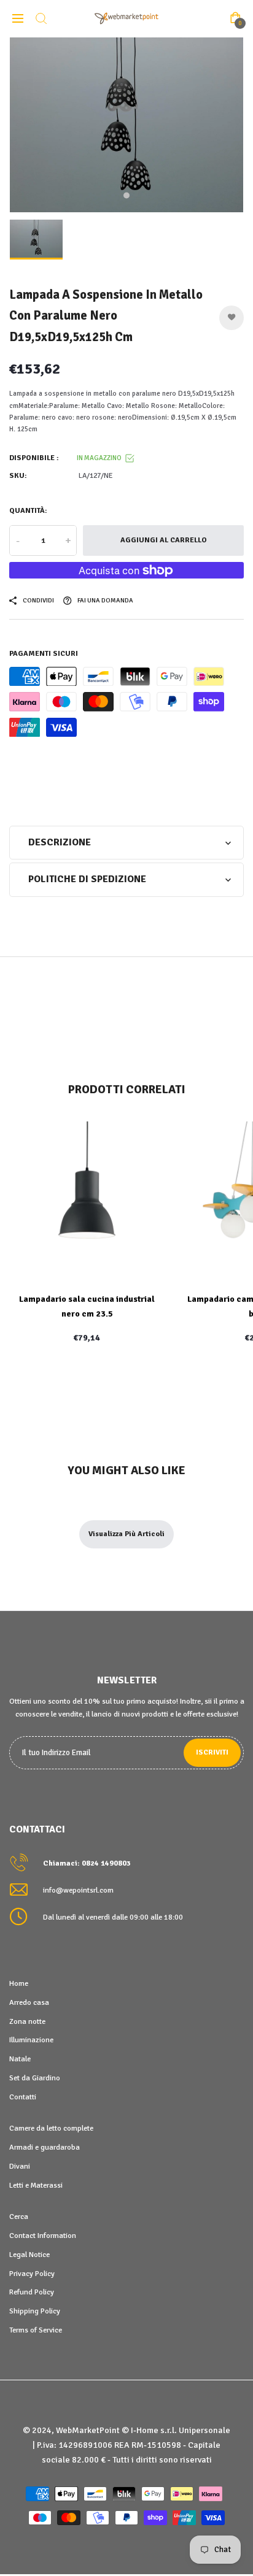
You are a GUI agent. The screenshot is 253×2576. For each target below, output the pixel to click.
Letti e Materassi (36, 2185)
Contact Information (43, 2236)
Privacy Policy (32, 2274)
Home (19, 1983)
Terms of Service (36, 2330)
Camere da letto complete (51, 2128)
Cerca (19, 2217)
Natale (20, 2059)
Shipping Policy (35, 2311)
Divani (20, 2166)
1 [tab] (126, 196)
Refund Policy (32, 2292)
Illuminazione (31, 2040)
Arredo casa (29, 2002)
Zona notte (27, 2021)
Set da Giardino (35, 2078)
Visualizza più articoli (126, 1534)
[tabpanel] (126, 125)
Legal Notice (29, 2255)
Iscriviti (212, 1752)
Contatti (23, 2097)
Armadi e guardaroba (45, 2147)
